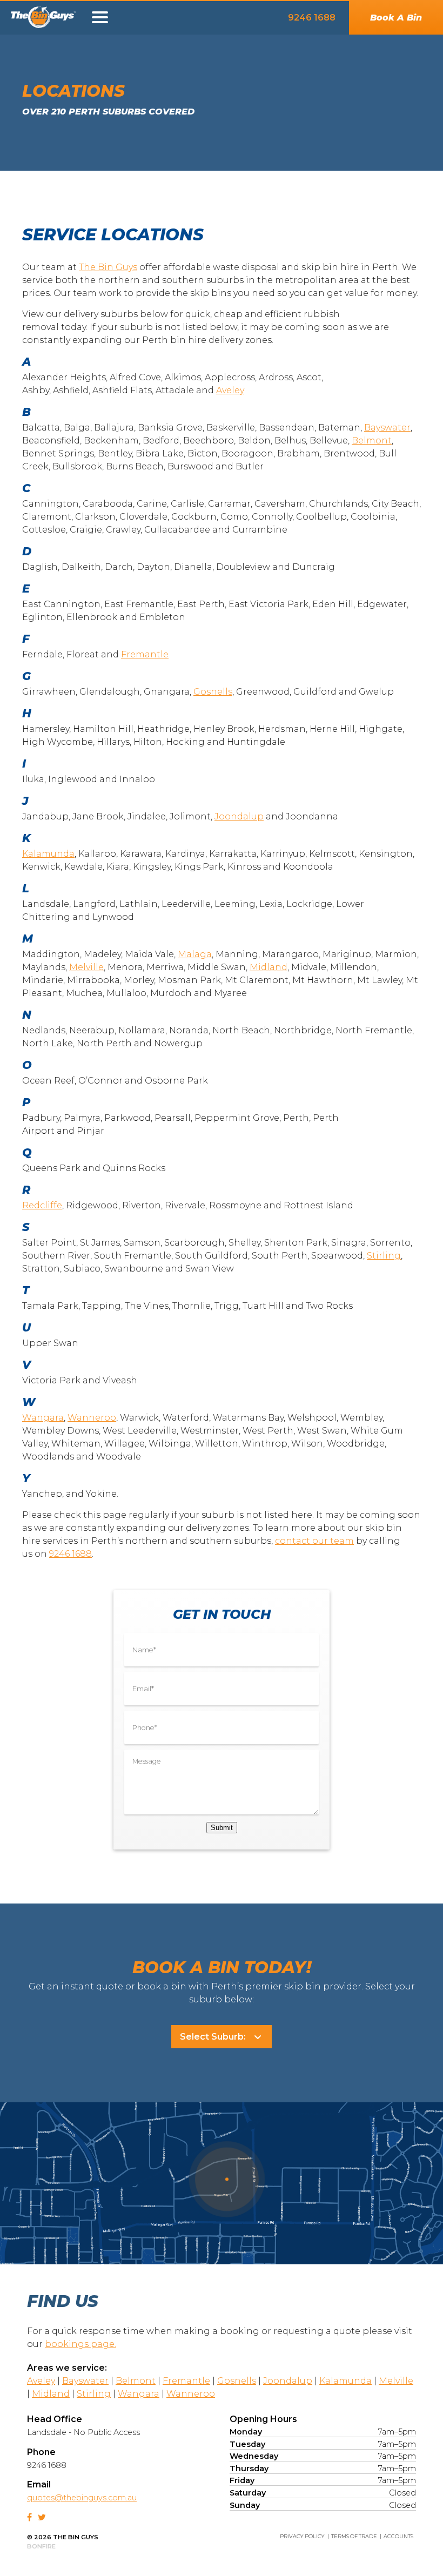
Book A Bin (396, 18)
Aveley (230, 390)
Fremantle (145, 654)
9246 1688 (312, 18)
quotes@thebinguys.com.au (82, 2498)
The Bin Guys (51, 20)
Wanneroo (92, 1418)
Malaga (195, 954)
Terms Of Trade (354, 2536)
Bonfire (41, 2546)
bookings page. (80, 2344)
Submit (222, 1828)
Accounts (398, 2536)
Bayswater (387, 428)
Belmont (372, 440)
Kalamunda (48, 854)
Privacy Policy (302, 2536)
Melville (86, 967)
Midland (269, 967)
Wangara (43, 1418)
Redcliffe (42, 1205)
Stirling (384, 1256)
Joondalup (239, 816)
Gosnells (213, 692)
